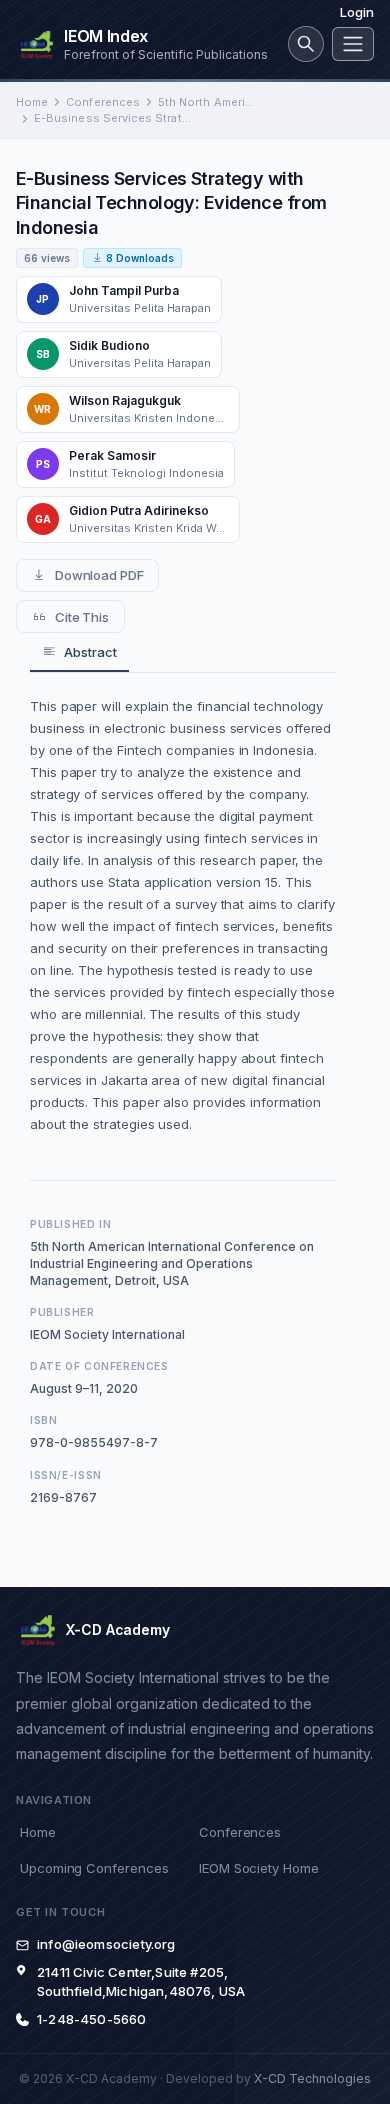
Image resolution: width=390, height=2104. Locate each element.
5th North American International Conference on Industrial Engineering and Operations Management (206, 102)
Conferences (103, 102)
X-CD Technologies (312, 2078)
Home (32, 102)
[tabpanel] (183, 915)
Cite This (82, 617)
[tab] (79, 652)
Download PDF (99, 575)
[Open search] (306, 44)
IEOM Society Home (259, 1868)
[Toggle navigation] (353, 44)
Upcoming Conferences (94, 1868)
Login (357, 12)
